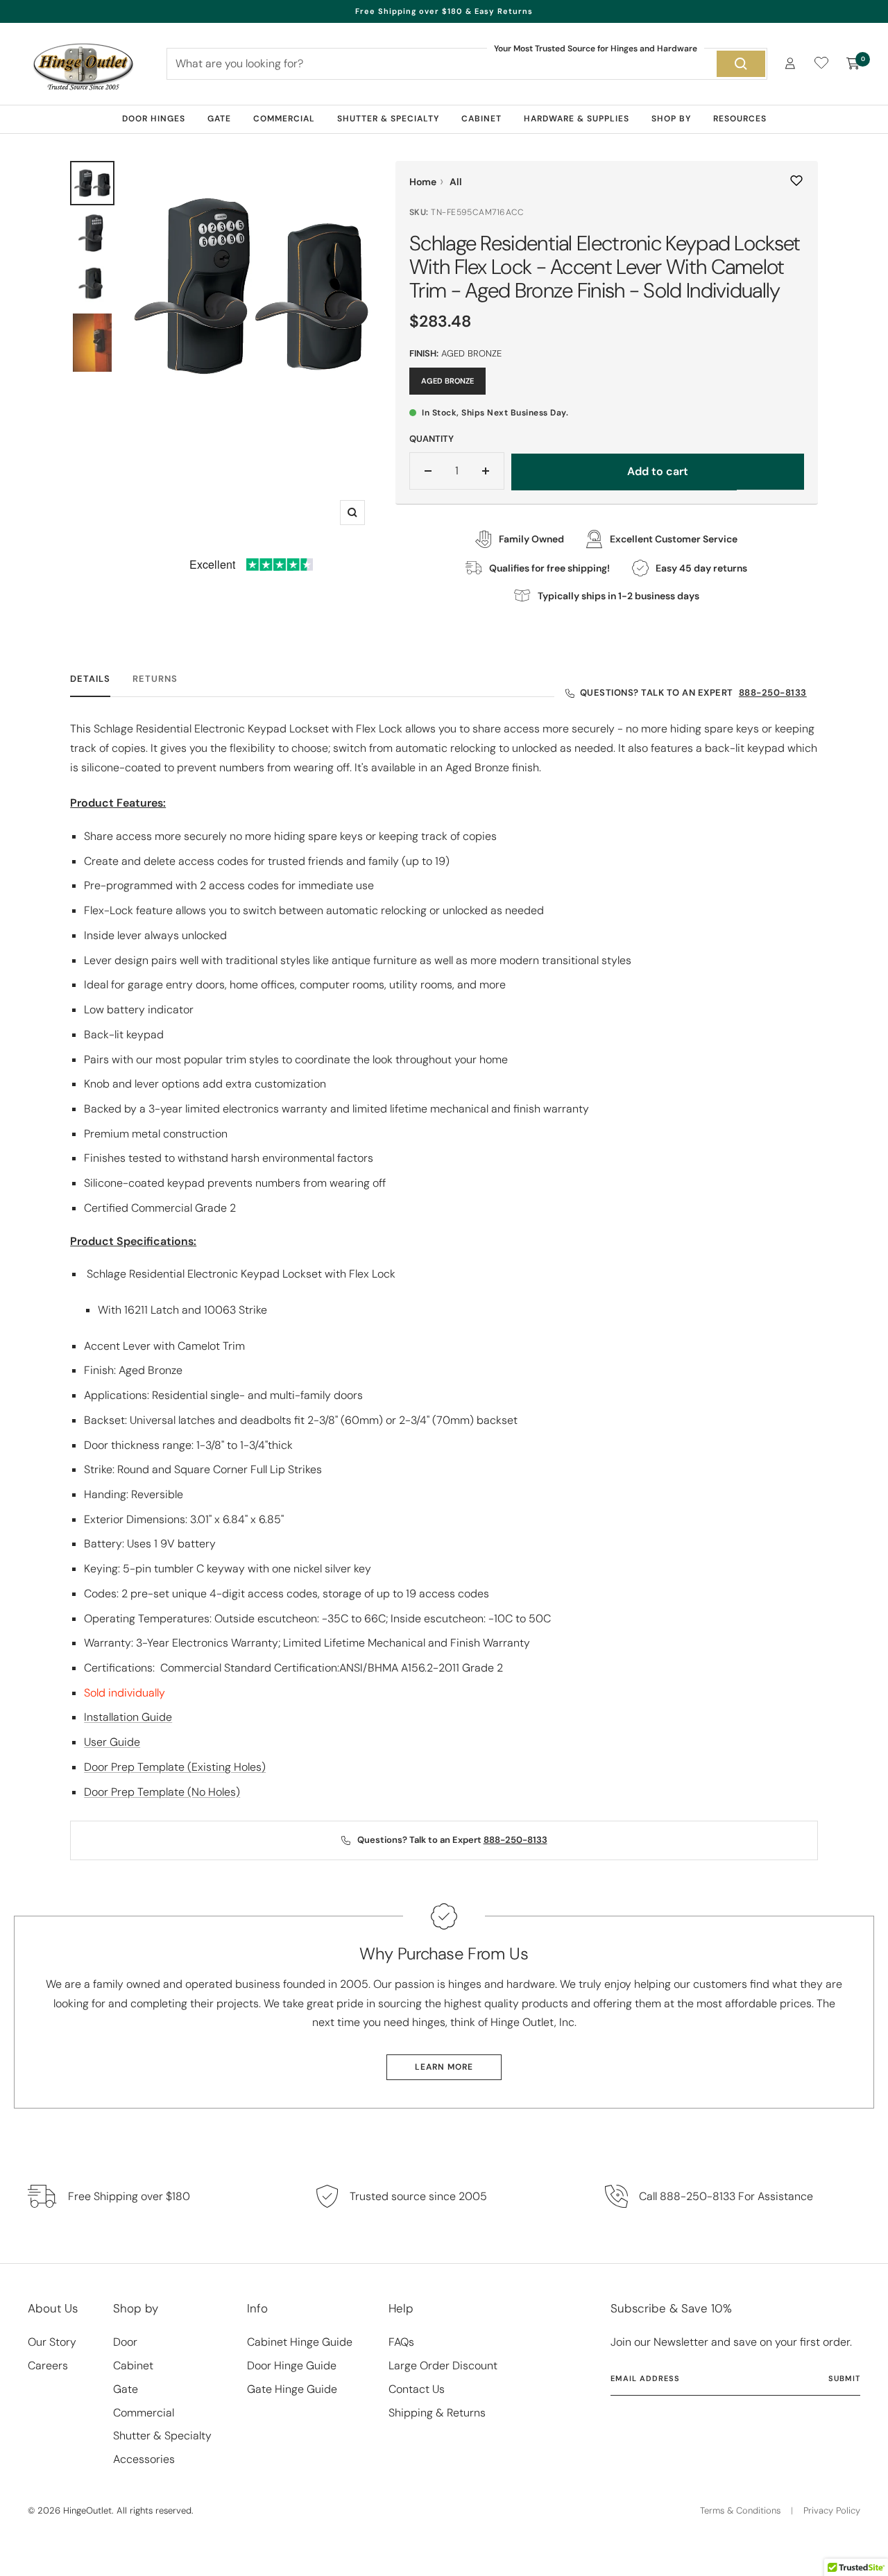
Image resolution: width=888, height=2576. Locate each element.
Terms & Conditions (740, 2510)
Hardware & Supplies (577, 119)
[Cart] (853, 64)
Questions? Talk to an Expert (693, 693)
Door (125, 2342)
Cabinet (481, 119)
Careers (48, 2365)
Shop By (671, 119)
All (456, 182)
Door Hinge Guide (292, 2365)
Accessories (144, 2459)
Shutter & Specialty (388, 119)
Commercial (284, 119)
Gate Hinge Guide (292, 2389)
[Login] (790, 63)
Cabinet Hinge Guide (300, 2342)
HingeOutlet (87, 2510)
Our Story (52, 2342)
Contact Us (417, 2389)
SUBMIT (844, 2378)
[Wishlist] (821, 66)
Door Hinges (154, 119)
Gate (219, 119)
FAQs (401, 2342)
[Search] (741, 64)
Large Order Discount (443, 2365)
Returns (155, 679)
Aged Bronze (447, 381)
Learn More (444, 2067)
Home (423, 182)
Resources (740, 119)
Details (90, 679)
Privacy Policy (832, 2510)
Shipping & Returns (437, 2413)
